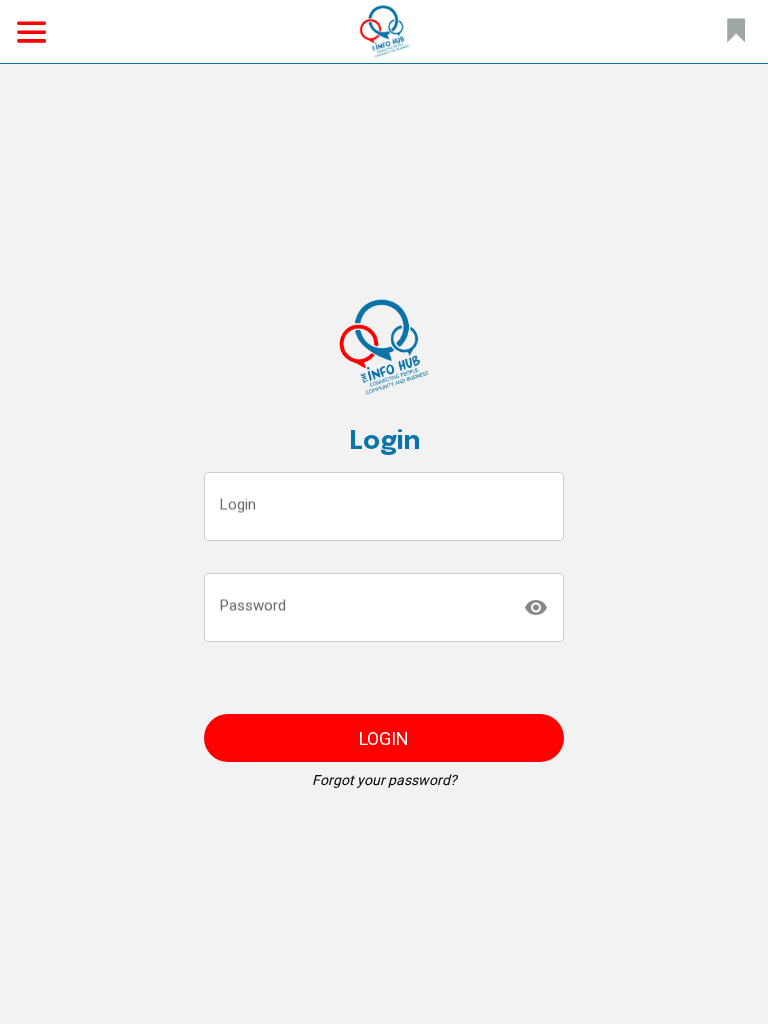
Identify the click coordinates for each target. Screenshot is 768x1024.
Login (238, 504)
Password (253, 605)
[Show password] (536, 608)
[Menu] (32, 32)
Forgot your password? (384, 780)
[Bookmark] (736, 32)
